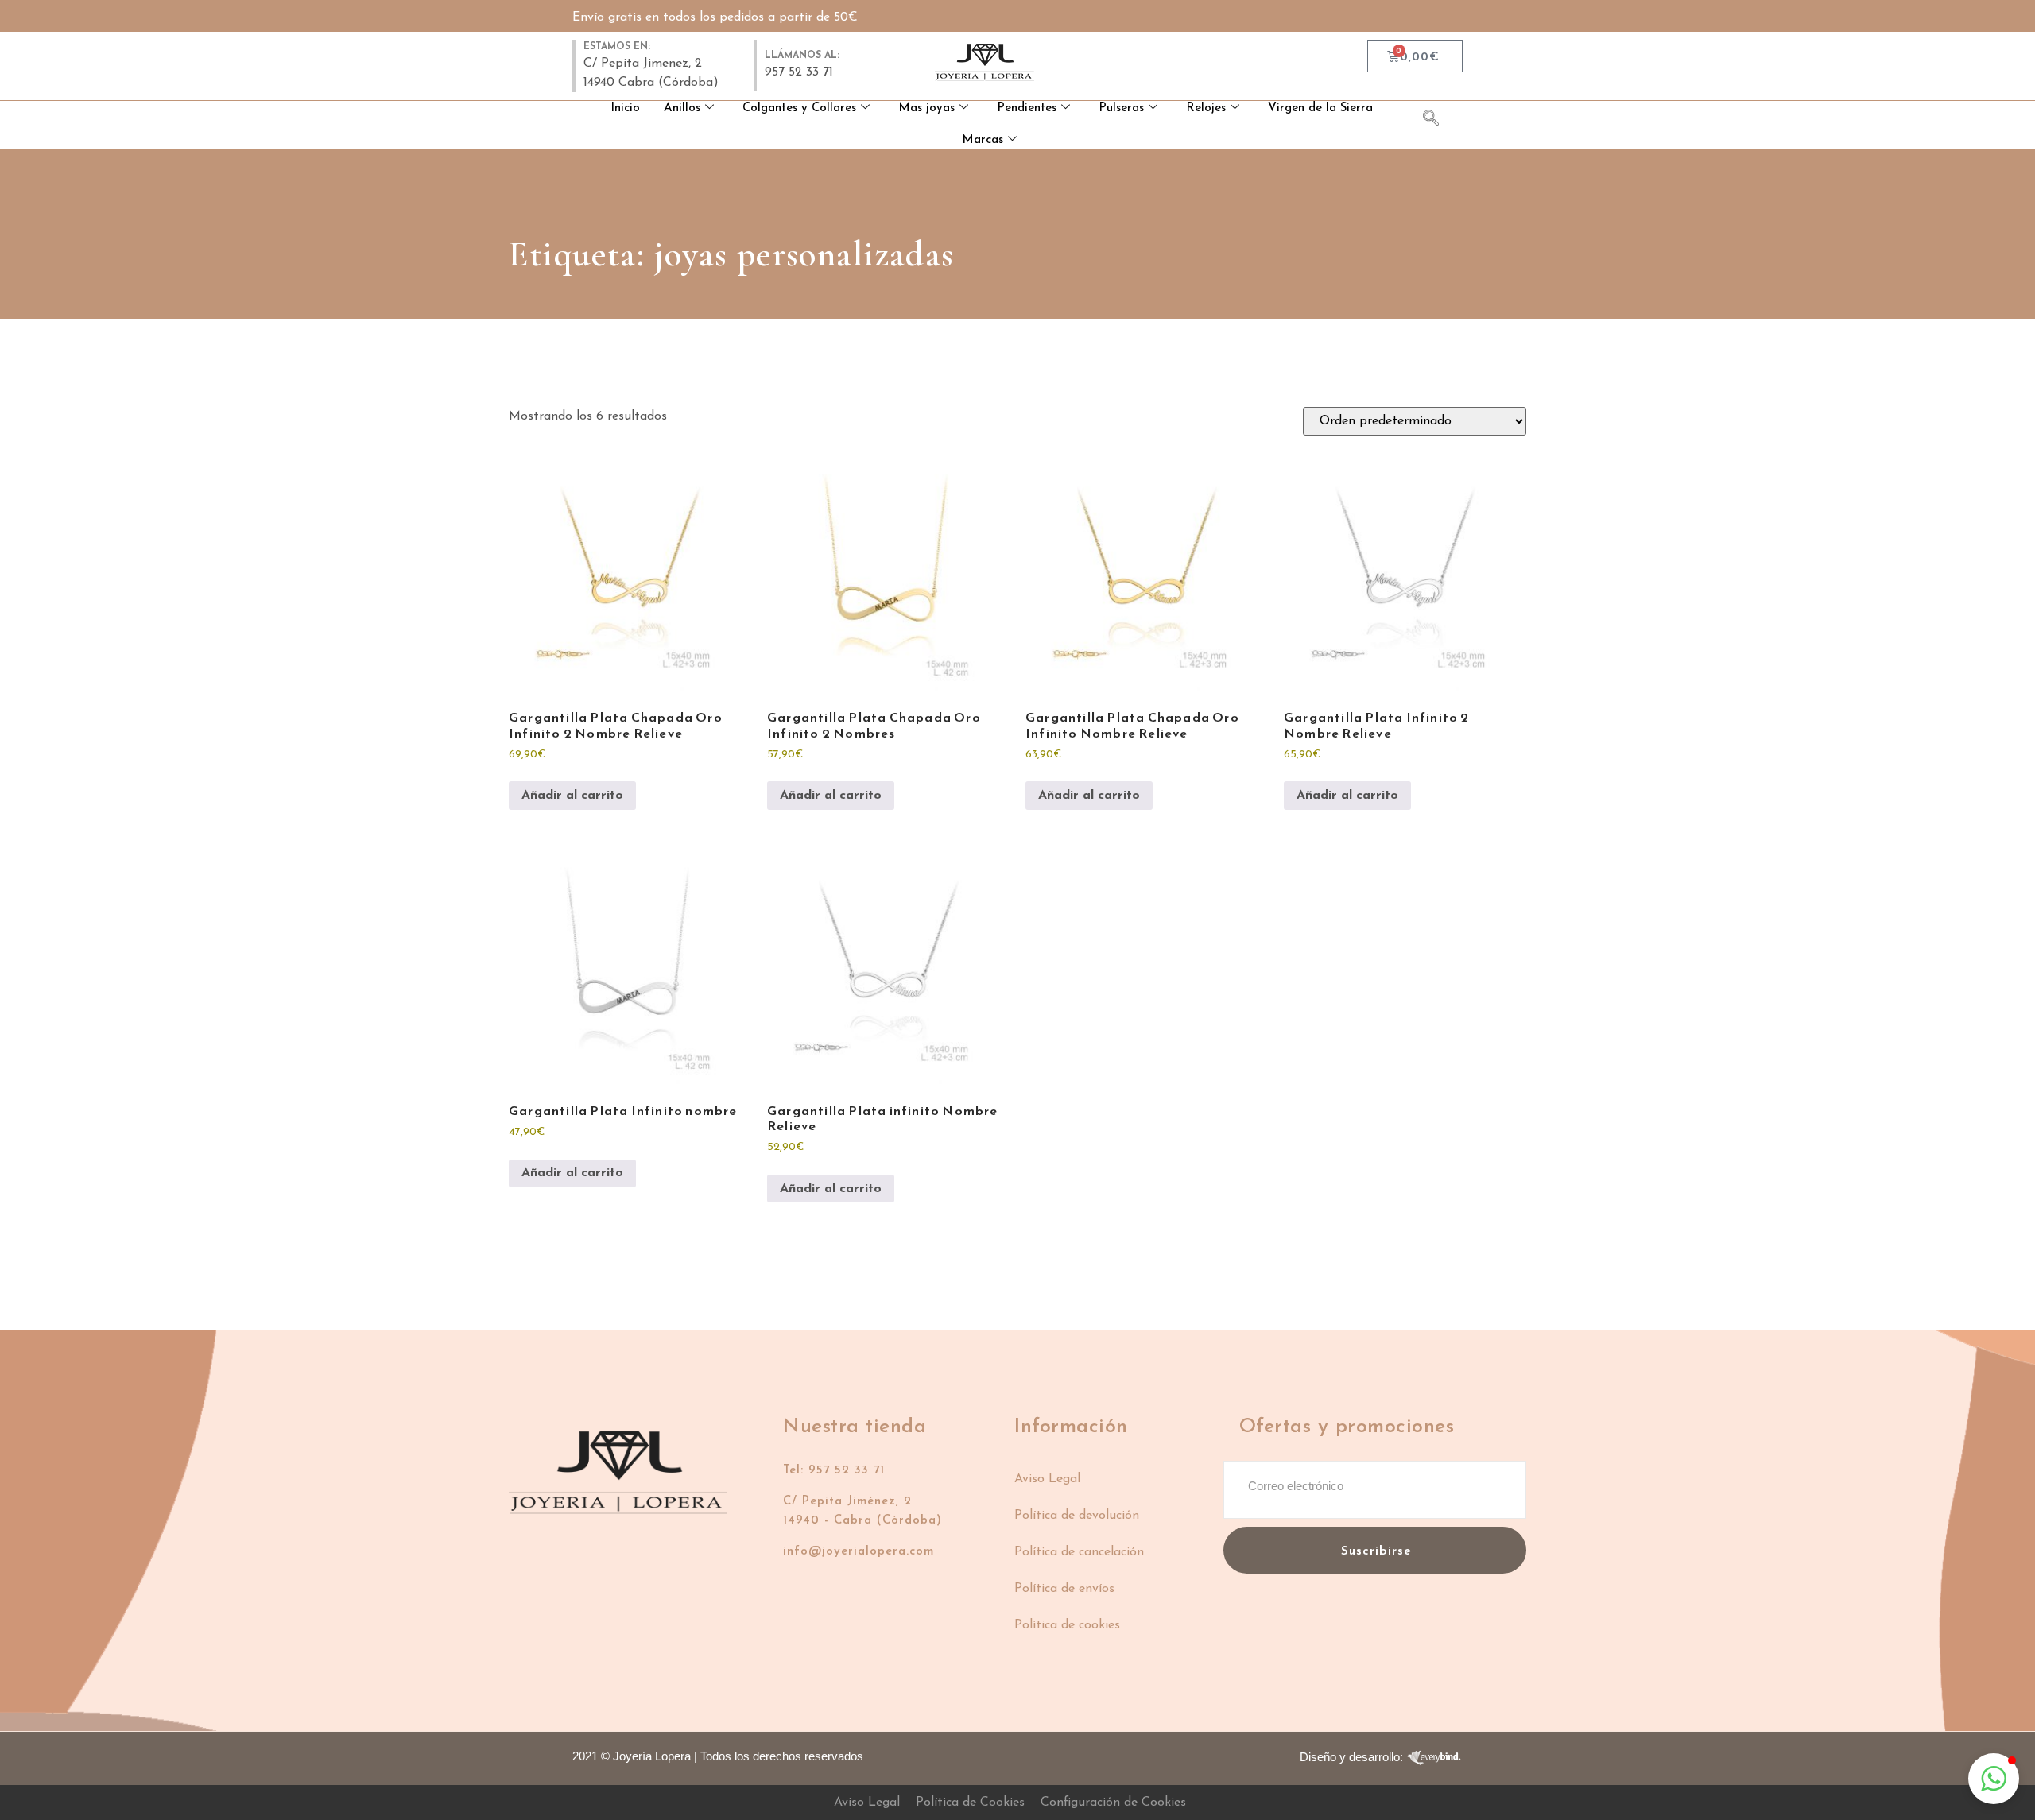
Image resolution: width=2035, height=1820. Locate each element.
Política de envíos (1064, 1589)
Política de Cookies (970, 1803)
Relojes (1206, 108)
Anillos (682, 108)
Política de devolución (1077, 1516)
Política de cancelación (1079, 1552)
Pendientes (1027, 108)
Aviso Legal (1047, 1479)
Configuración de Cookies (1113, 1803)
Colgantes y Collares (799, 108)
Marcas (983, 140)
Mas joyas (926, 108)
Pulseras (1121, 108)
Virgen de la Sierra (1320, 108)
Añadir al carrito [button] (572, 796)
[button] (1994, 1779)
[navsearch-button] (1439, 121)
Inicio (625, 108)
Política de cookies (1067, 1625)
